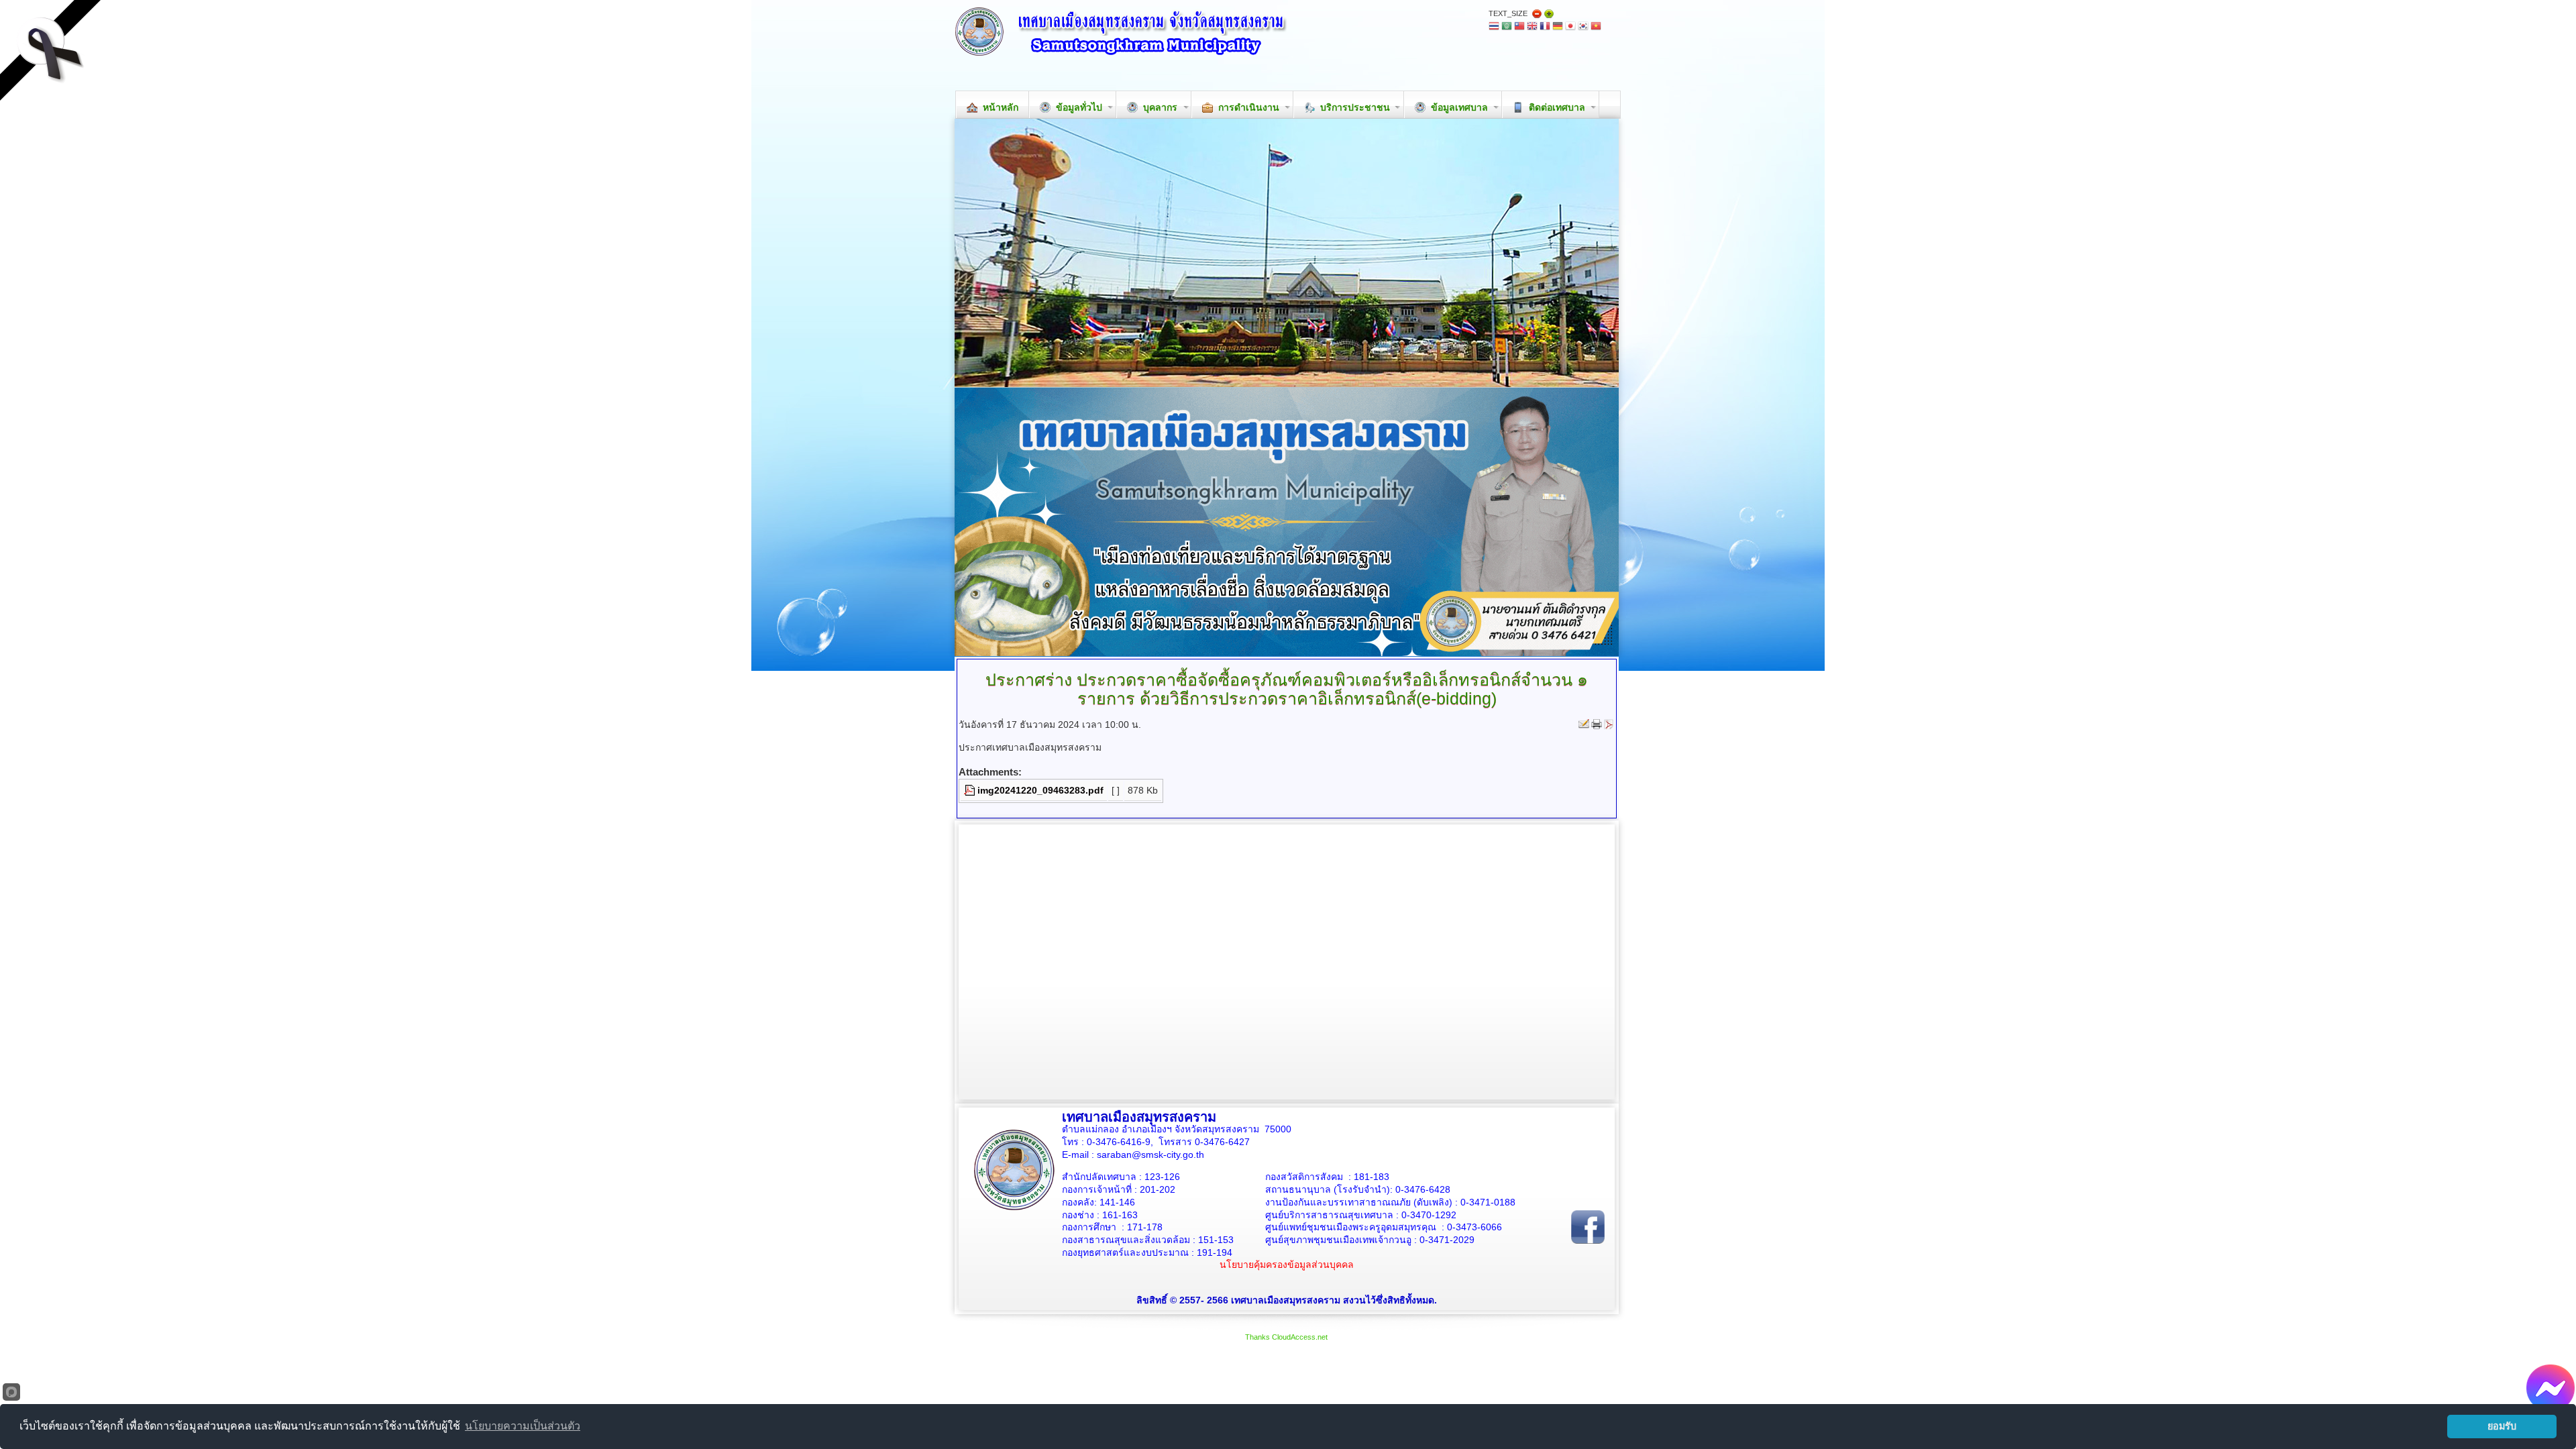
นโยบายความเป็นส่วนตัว (523, 1426)
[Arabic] (1507, 27)
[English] (1532, 27)
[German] (1558, 27)
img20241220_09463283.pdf (1040, 790)
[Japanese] (1570, 27)
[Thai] (1494, 27)
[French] (1545, 27)
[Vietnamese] (1596, 27)
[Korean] (1583, 27)
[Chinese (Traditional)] (1519, 27)
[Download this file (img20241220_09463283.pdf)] (971, 790)
